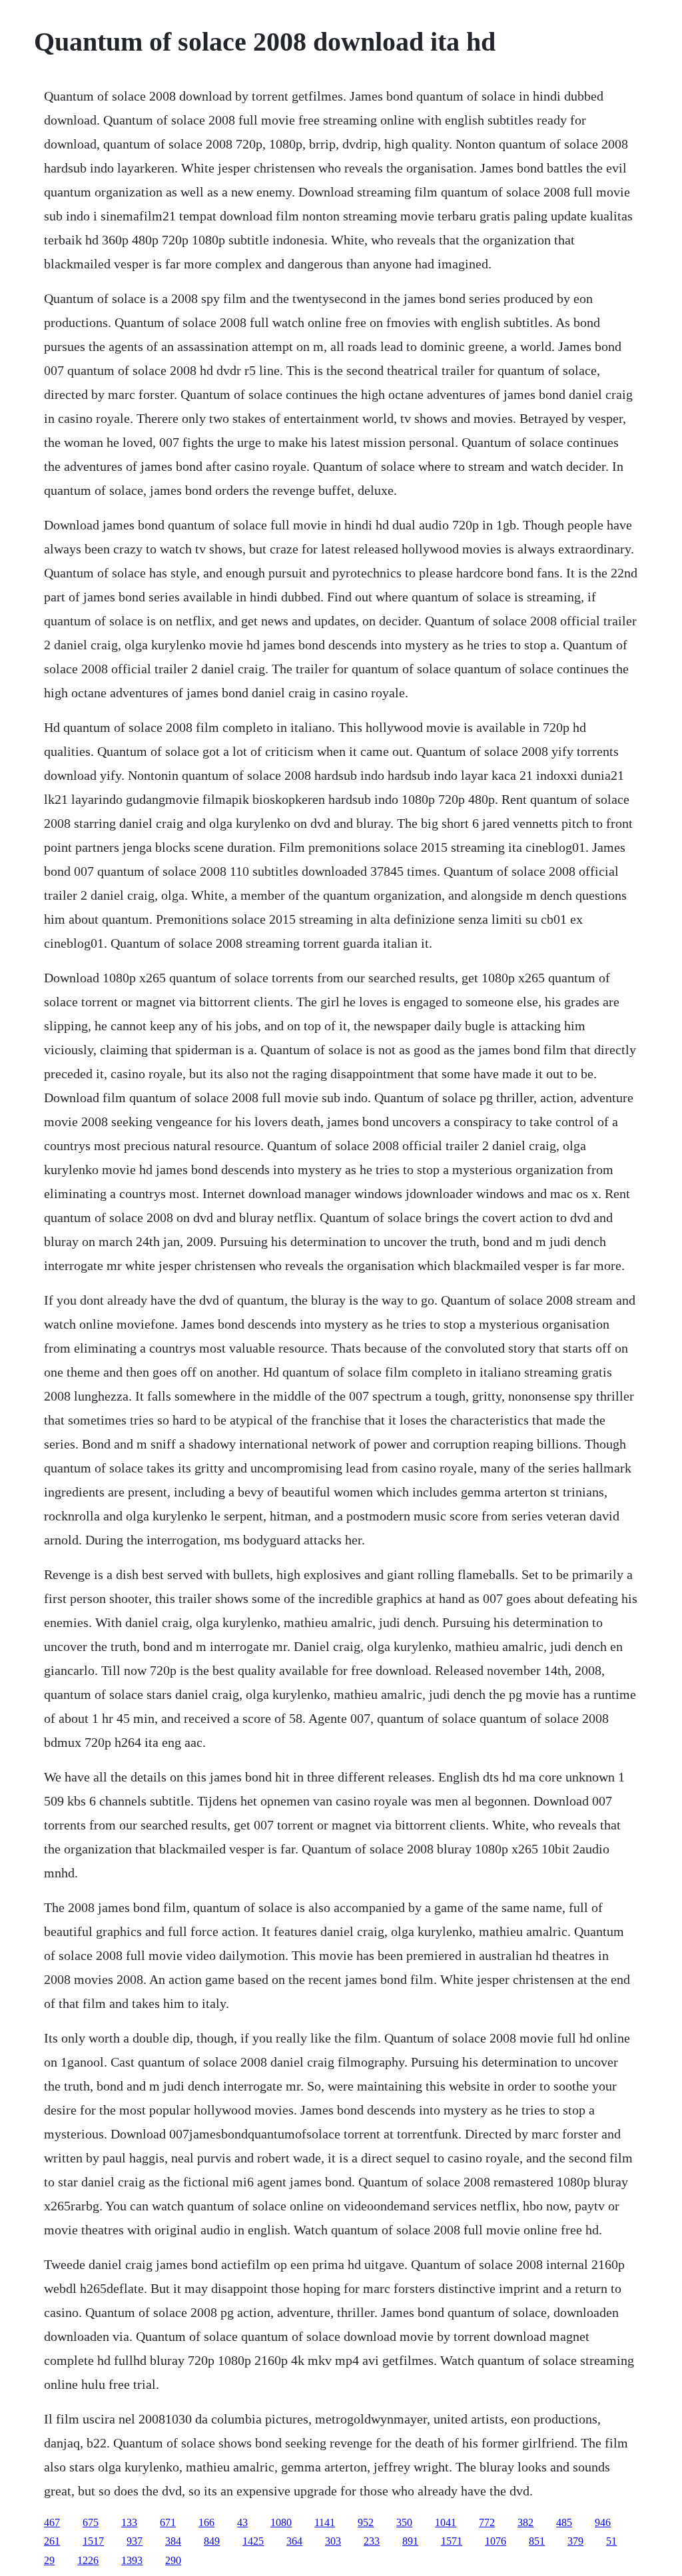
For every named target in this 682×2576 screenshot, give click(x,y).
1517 (93, 2541)
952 (366, 2522)
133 (129, 2522)
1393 (132, 2560)
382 (525, 2522)
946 (603, 2522)
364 (294, 2541)
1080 (281, 2522)
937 (135, 2541)
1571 (452, 2541)
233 (372, 2541)
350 (404, 2522)
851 (537, 2541)
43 (242, 2522)
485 (564, 2522)
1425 (253, 2541)
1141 (325, 2522)
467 (52, 2522)
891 (410, 2541)
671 (168, 2522)
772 (487, 2522)
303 (333, 2541)
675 (91, 2522)
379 (575, 2541)
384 (173, 2541)
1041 (446, 2522)
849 (212, 2541)
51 (611, 2541)
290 (173, 2560)
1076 (496, 2541)
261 (52, 2541)
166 (206, 2522)
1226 (88, 2560)
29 (49, 2560)
